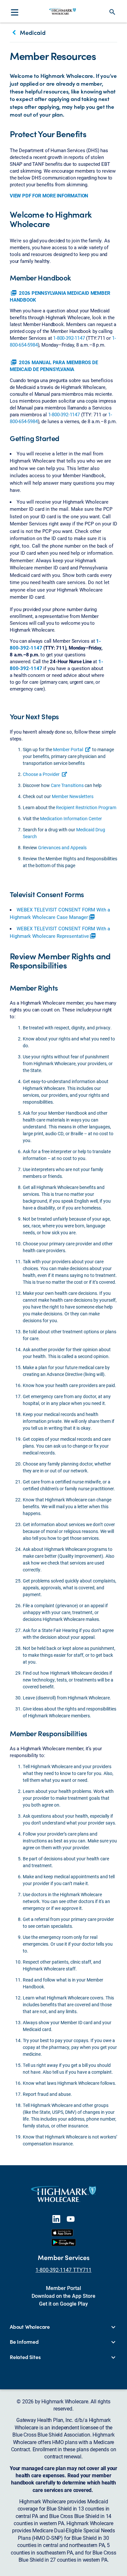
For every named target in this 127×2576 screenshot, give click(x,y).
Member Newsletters (73, 796)
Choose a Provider (41, 774)
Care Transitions (67, 785)
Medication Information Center (71, 818)
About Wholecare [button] (30, 2327)
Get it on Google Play (63, 2304)
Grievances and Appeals (62, 847)
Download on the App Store (63, 2296)
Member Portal (68, 749)
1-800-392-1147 (69, 338)
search (112, 12)
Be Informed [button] (24, 2342)
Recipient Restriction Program (86, 807)
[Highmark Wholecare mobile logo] (63, 11)
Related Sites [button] (25, 2357)
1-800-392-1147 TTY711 (63, 2270)
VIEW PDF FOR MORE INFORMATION (49, 195)
